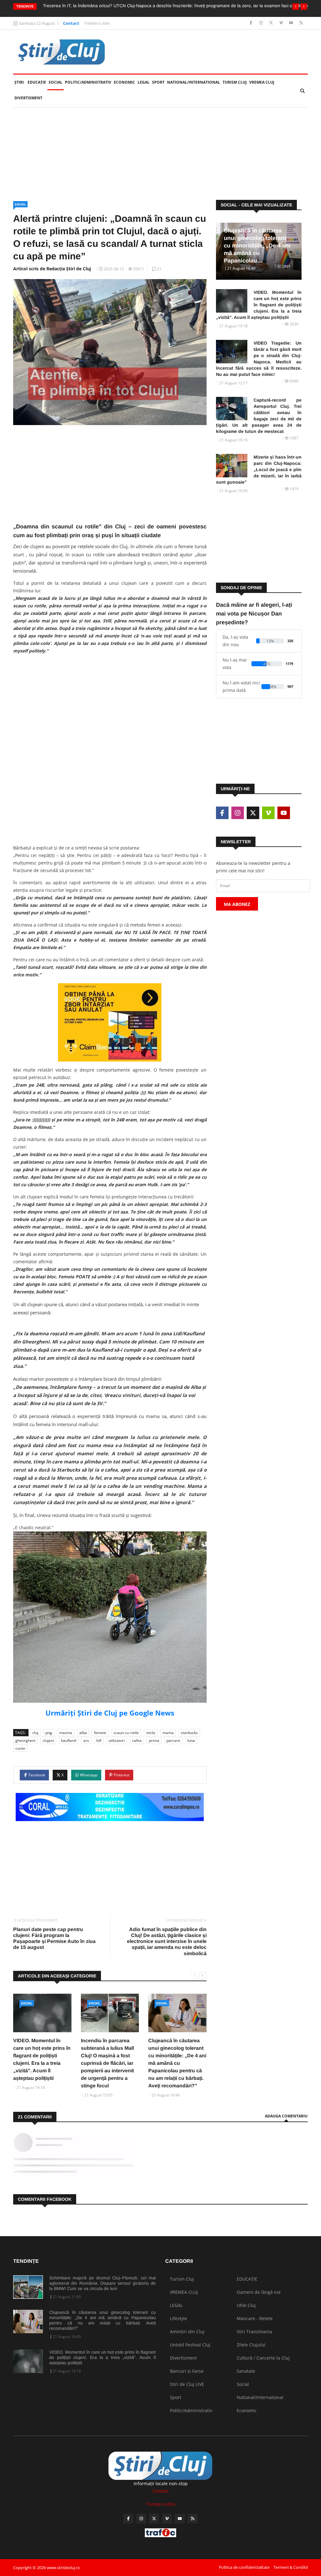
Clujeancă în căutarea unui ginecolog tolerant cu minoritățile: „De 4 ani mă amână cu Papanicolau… (257, 246)
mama (168, 1733)
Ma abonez (237, 904)
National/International (194, 82)
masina (66, 1733)
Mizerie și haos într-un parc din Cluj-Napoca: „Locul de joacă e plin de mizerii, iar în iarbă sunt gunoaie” (259, 470)
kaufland (69, 1740)
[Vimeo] (282, 23)
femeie (100, 1733)
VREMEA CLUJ (262, 82)
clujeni (48, 1740)
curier (21, 1748)
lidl (99, 1740)
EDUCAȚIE (37, 82)
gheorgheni (25, 1740)
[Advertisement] (160, 154)
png (49, 1733)
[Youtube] (292, 23)
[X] (272, 23)
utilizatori (117, 1740)
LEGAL (144, 82)
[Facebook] (252, 23)
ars (86, 1740)
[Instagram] (262, 23)
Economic (124, 82)
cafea (137, 1740)
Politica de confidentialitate (244, 2567)
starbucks (189, 1733)
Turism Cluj (235, 82)
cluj (35, 1733)
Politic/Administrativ (88, 82)
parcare (173, 1740)
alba (83, 1733)
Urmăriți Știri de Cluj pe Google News (110, 1713)
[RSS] (301, 23)
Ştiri (19, 82)
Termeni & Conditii (291, 2567)
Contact (71, 23)
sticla (151, 1733)
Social (55, 82)
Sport (158, 82)
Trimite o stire (97, 23)
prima (154, 1740)
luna (191, 1740)
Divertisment (28, 98)
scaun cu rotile (126, 1733)
